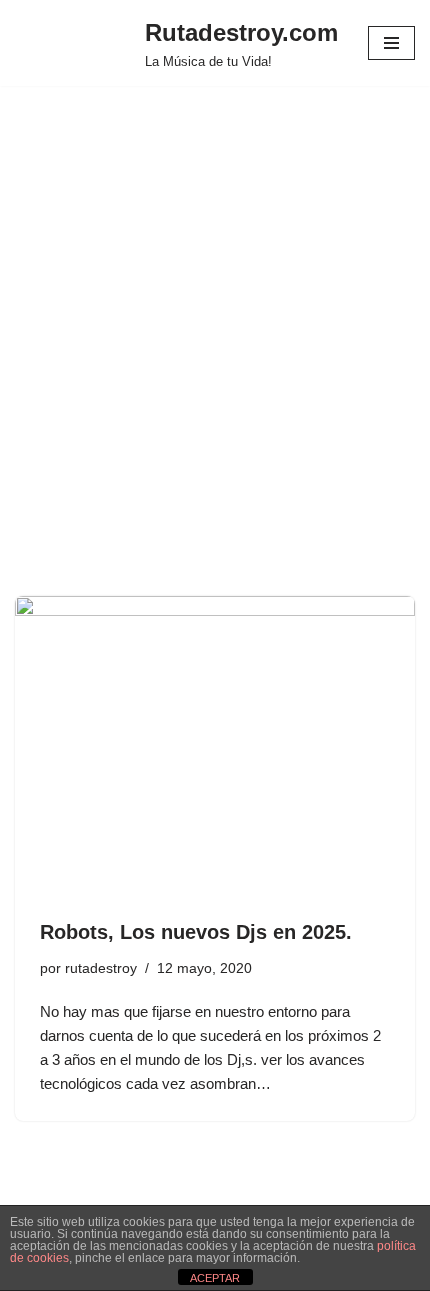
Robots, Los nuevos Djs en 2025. (196, 932)
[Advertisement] (215, 371)
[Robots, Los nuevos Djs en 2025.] (215, 746)
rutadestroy (101, 968)
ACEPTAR (215, 1278)
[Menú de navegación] (391, 43)
